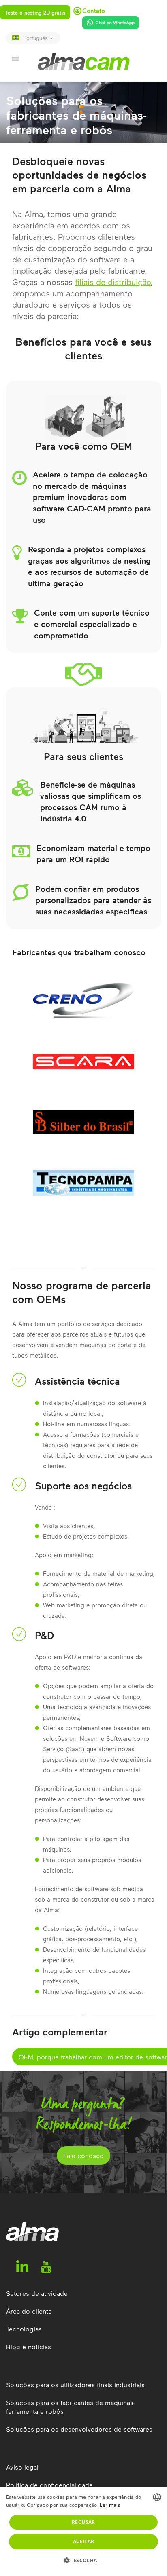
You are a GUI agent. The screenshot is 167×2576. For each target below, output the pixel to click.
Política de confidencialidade (49, 2485)
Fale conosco (83, 2155)
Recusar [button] (83, 2522)
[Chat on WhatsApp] (108, 24)
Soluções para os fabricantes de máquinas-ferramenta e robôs (71, 2407)
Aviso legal (22, 2467)
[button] (83, 2561)
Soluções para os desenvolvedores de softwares (79, 2429)
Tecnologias (24, 2329)
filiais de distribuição (113, 282)
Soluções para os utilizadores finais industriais (75, 2385)
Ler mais (110, 2505)
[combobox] (157, 2497)
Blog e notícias (29, 2347)
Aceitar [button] (84, 2541)
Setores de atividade (37, 2293)
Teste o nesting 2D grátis (35, 13)
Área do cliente (29, 2311)
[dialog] (83, 2532)
